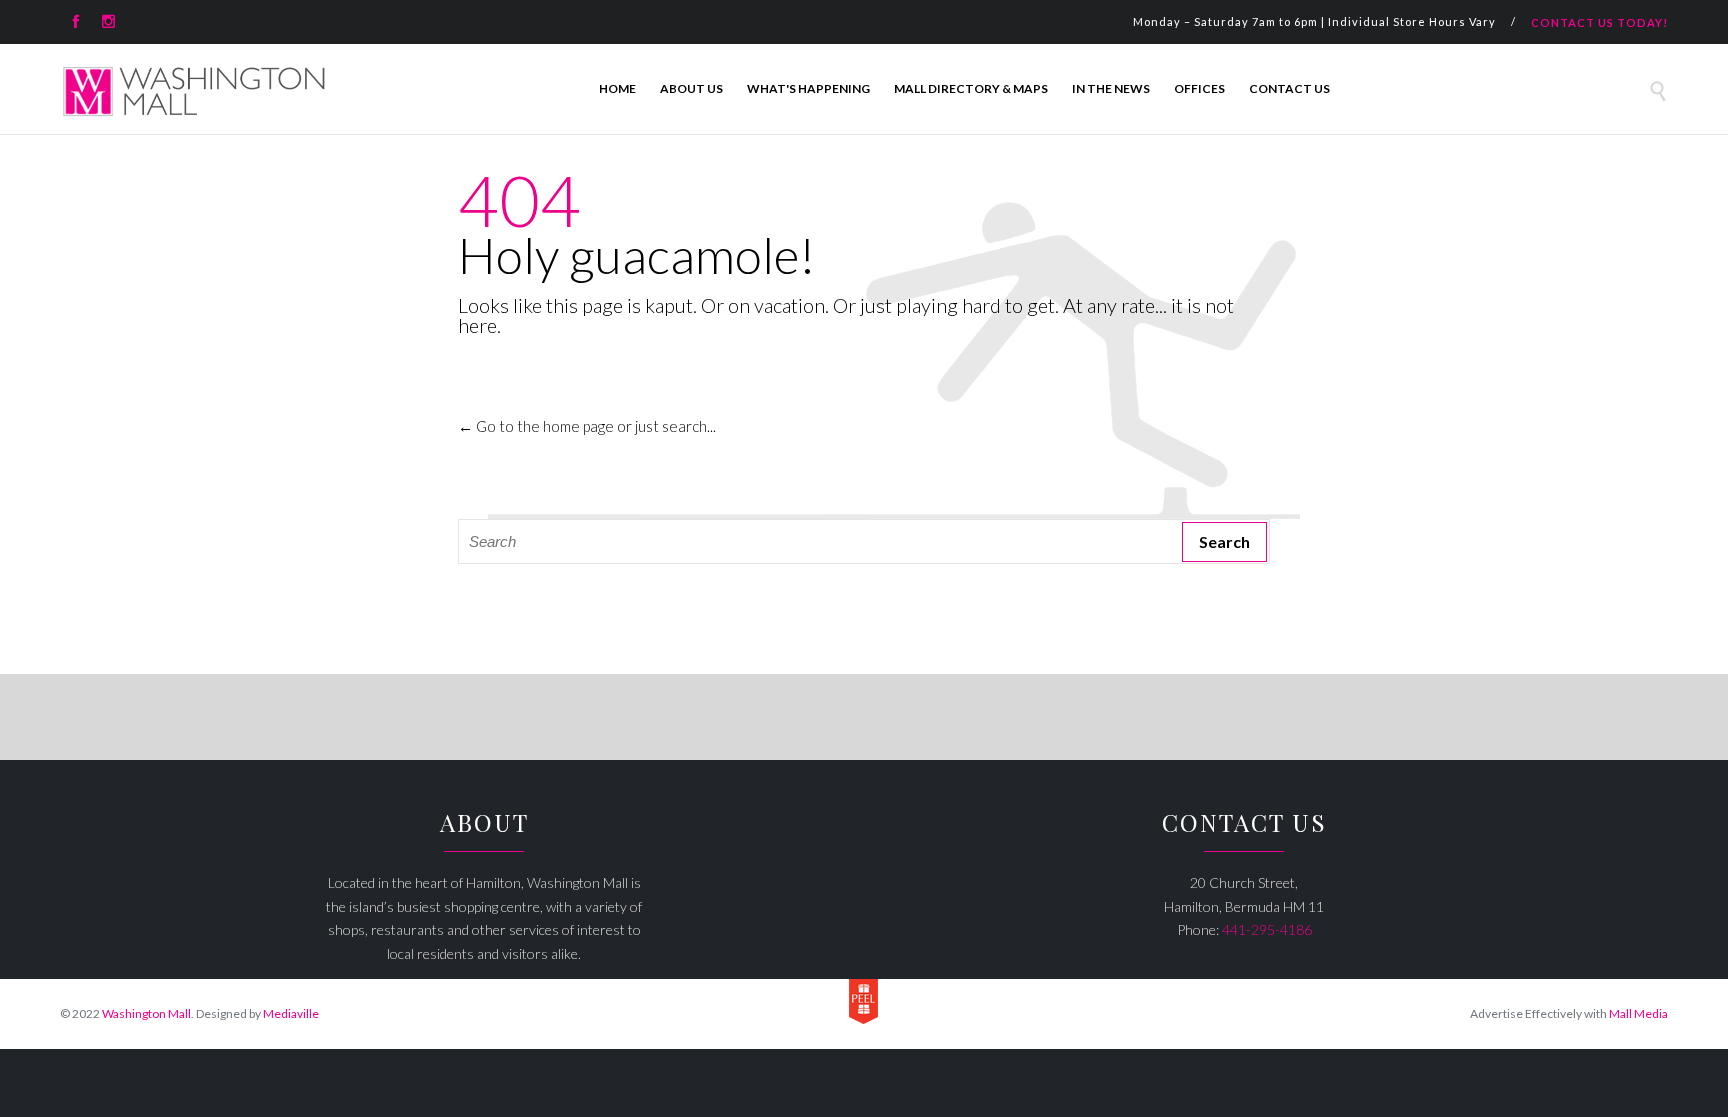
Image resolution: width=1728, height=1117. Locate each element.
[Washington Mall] (194, 91)
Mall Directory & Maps (971, 88)
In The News (1111, 88)
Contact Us (1289, 88)
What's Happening (808, 88)
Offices (1199, 88)
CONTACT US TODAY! (1599, 22)
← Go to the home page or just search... (587, 426)
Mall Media (1638, 1013)
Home (617, 88)
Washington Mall (146, 1013)
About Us (691, 88)
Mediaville (291, 1013)
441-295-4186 (1267, 929)
